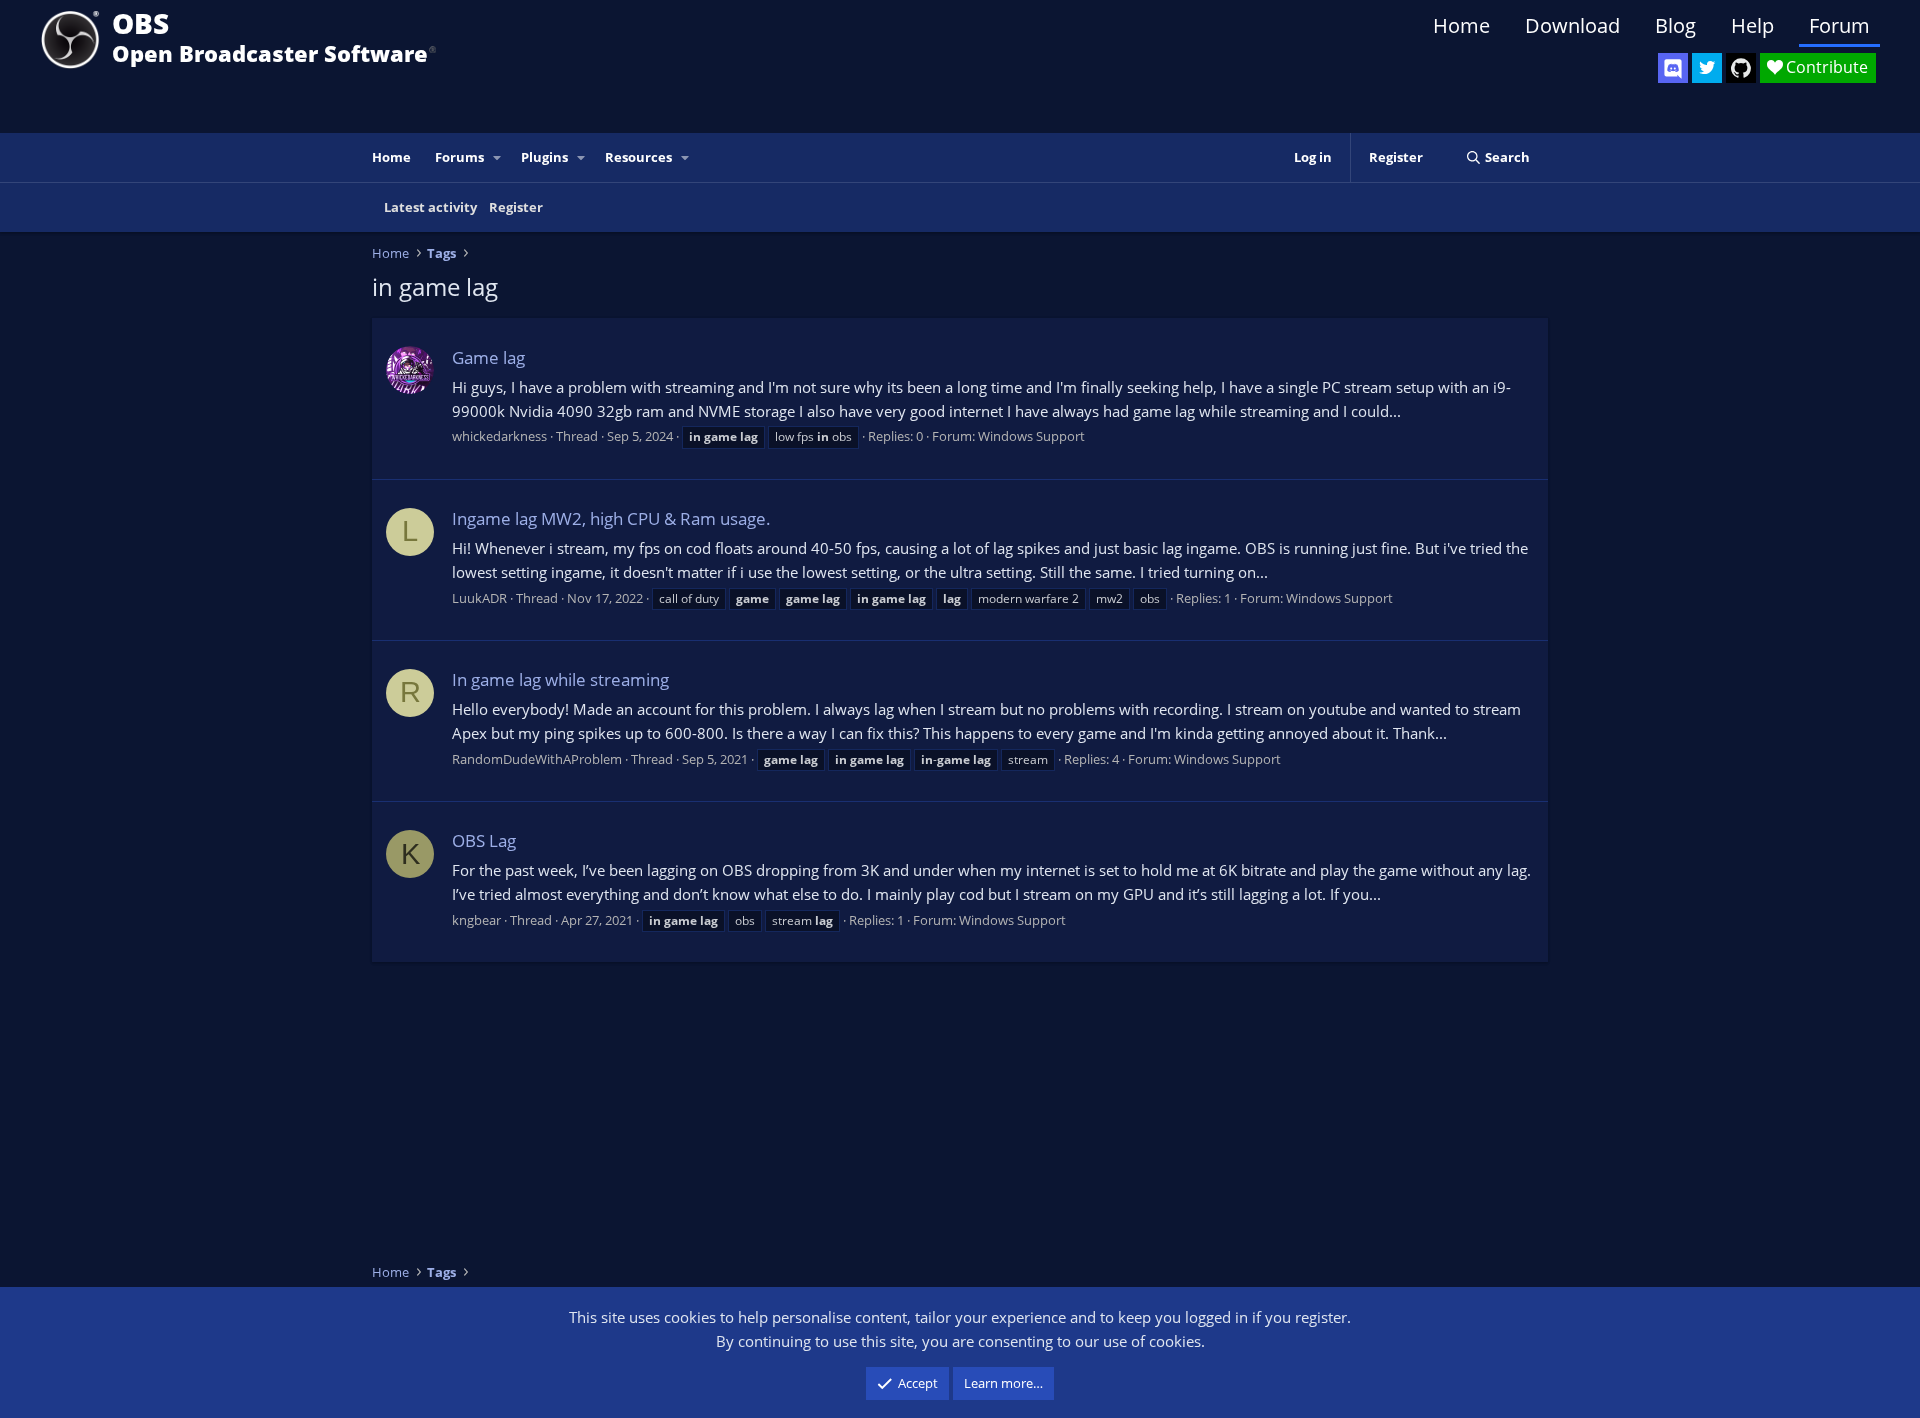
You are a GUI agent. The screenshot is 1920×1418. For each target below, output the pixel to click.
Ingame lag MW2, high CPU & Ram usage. (611, 518)
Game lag (488, 357)
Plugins (544, 157)
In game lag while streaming (560, 679)
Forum (1839, 25)
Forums (459, 157)
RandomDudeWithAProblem (537, 759)
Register (516, 207)
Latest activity (430, 207)
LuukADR (479, 598)
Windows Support (1031, 436)
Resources (638, 157)
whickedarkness (499, 436)
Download (1572, 25)
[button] (498, 157)
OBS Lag (484, 840)
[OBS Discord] (1673, 68)
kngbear (476, 920)
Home (1461, 25)
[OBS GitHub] (1741, 68)
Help (1752, 25)
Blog (1675, 25)
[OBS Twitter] (1707, 68)
